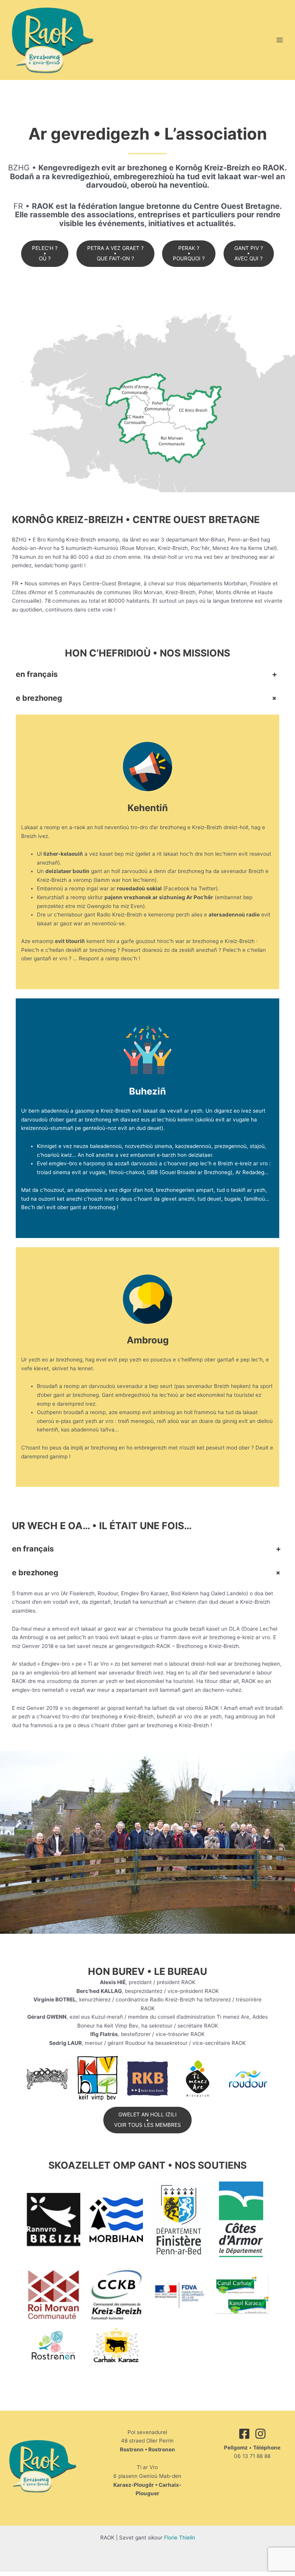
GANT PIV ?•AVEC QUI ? (249, 253)
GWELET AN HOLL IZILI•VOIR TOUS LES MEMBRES (147, 2120)
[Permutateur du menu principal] (280, 40)
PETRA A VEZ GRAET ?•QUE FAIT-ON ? (115, 253)
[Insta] (260, 2434)
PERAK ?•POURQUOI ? (189, 253)
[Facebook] (244, 2434)
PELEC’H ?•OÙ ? (45, 253)
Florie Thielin (180, 2538)
